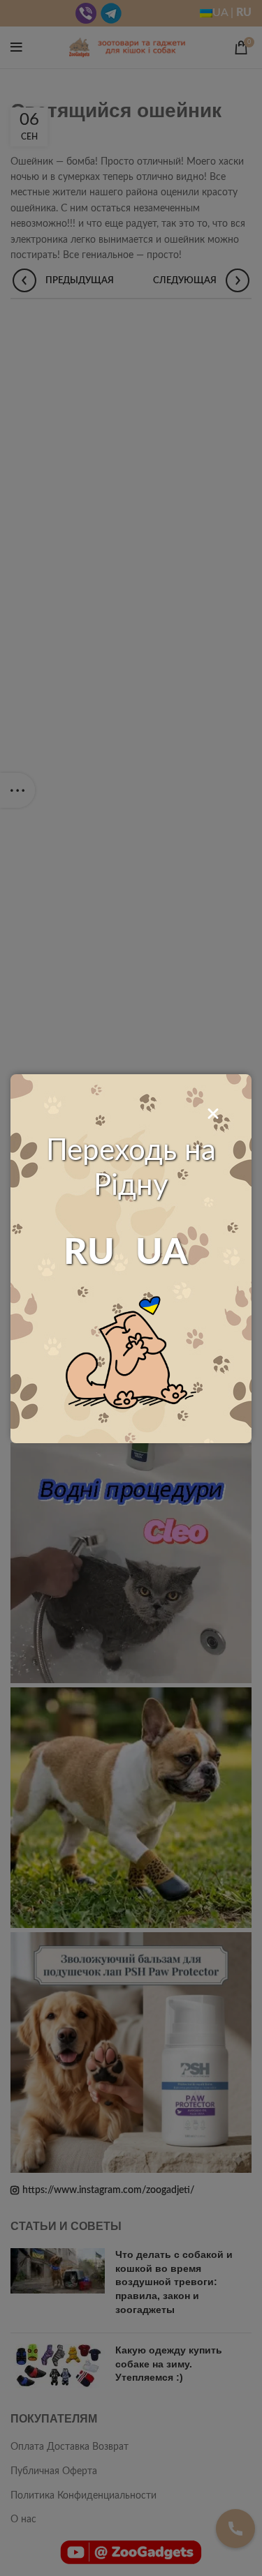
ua (162, 1253)
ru (89, 1253)
